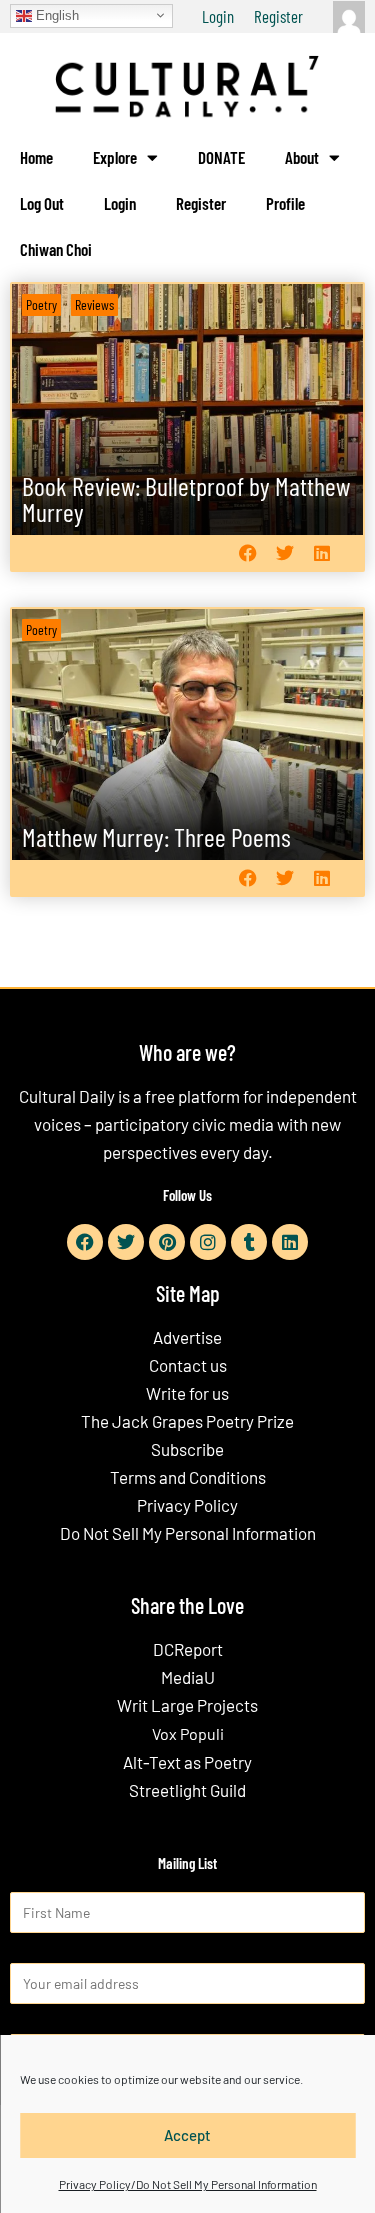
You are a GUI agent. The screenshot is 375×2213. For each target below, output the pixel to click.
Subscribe (187, 1449)
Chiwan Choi (56, 249)
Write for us (187, 1393)
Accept (187, 2135)
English (55, 14)
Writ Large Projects (187, 1705)
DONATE (221, 157)
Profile (285, 203)
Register (278, 16)
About (302, 157)
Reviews (94, 304)
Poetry (41, 304)
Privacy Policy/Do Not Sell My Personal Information (188, 2184)
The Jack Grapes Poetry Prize (187, 1421)
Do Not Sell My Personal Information (188, 1533)
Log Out (42, 203)
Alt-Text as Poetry (187, 1762)
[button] (247, 553)
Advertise (187, 1337)
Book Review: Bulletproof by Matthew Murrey (186, 498)
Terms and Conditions (188, 1477)
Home (36, 157)
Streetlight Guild (187, 1790)
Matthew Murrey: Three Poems (156, 836)
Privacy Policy (187, 1505)
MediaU (188, 1677)
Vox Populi (188, 1733)
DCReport (188, 1649)
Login (218, 16)
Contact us (188, 1365)
